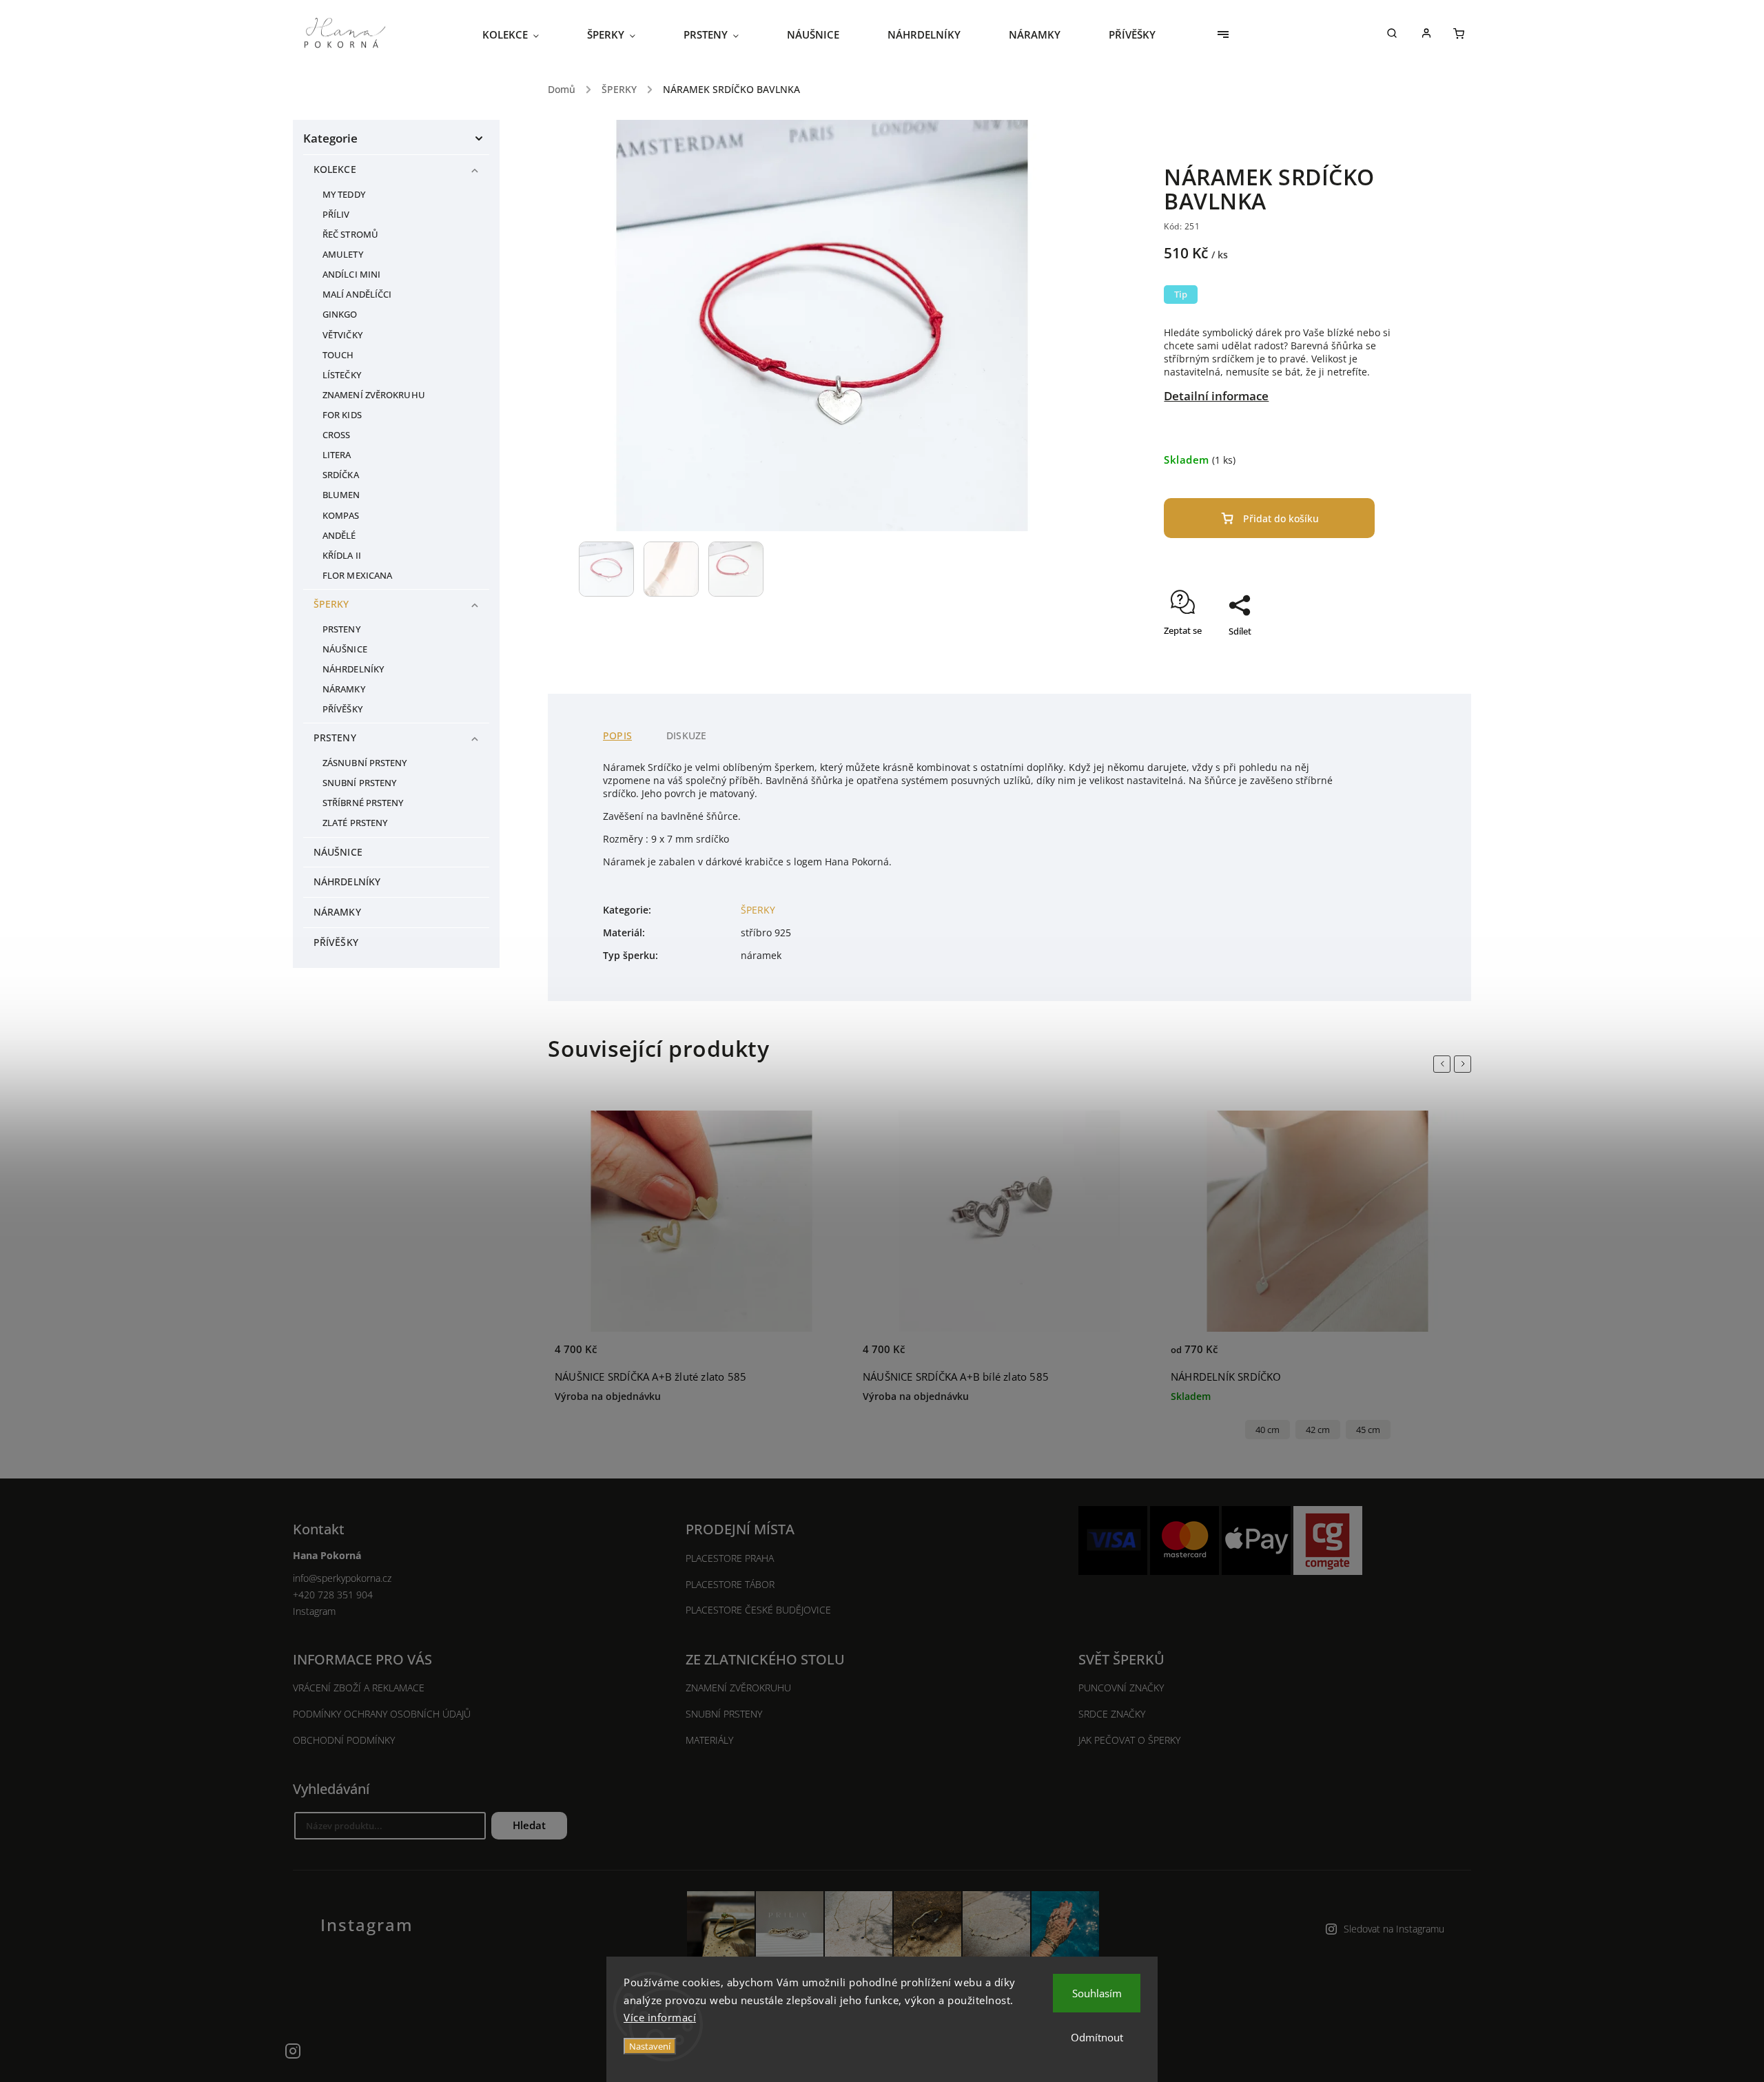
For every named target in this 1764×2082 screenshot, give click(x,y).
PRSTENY (341, 629)
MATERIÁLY (709, 1740)
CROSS (337, 435)
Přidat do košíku (1281, 518)
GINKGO (340, 315)
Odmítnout (1097, 2037)
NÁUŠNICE (345, 649)
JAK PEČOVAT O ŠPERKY (1129, 1740)
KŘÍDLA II (342, 556)
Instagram (314, 1611)
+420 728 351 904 (333, 1595)
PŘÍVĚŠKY (342, 709)
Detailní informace (1216, 396)
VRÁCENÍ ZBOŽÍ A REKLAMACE (359, 1688)
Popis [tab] (617, 735)
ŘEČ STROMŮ (350, 235)
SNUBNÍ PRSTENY (359, 783)
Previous (1444, 1064)
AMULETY (343, 255)
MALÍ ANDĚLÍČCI (357, 295)
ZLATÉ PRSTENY (355, 823)
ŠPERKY (331, 604)
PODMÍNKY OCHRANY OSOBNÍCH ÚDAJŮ (382, 1714)
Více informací (660, 2017)
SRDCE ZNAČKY (1112, 1714)
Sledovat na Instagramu (1394, 1929)
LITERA (337, 455)
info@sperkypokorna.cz (342, 1578)
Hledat (529, 1825)
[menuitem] (523, 34)
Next (1465, 1064)
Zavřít (1374, 655)
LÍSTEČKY (342, 375)
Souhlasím (1097, 1993)
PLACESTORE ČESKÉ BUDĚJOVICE (758, 1610)
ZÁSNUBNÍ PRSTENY (365, 763)
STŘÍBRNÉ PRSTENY (363, 803)
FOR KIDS (342, 415)
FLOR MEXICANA (357, 576)
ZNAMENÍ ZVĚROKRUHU (374, 395)
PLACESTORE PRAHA (730, 1558)
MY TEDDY (344, 195)
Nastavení (650, 2046)
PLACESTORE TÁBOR (730, 1584)
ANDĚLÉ (339, 536)
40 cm (1268, 1430)
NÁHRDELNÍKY (353, 669)
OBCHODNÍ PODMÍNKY (344, 1740)
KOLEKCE (335, 169)
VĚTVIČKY (342, 335)
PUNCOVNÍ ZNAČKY (1121, 1688)
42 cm (1318, 1430)
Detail (823, 1357)
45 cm (1368, 1430)
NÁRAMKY (344, 689)
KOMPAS (341, 516)
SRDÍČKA (341, 475)
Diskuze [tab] (686, 735)
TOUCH (338, 355)
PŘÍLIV (336, 215)
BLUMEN (341, 495)
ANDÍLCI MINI (351, 275)
